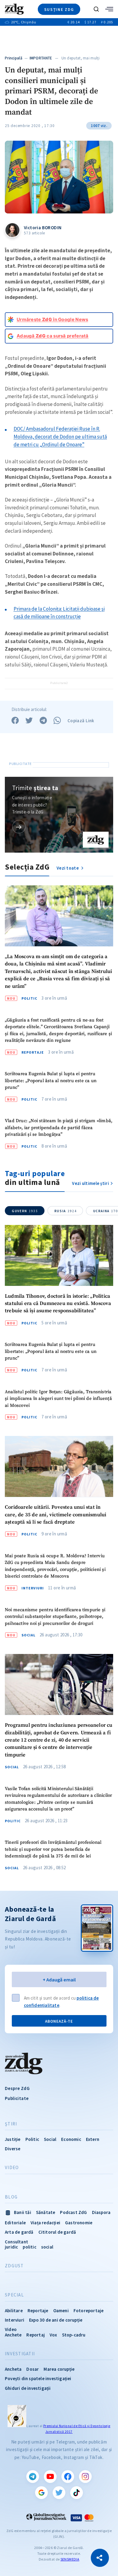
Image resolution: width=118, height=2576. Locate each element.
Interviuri (33, 1588)
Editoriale (15, 2223)
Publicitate (17, 2098)
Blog (11, 2197)
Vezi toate (68, 868)
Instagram (85, 2477)
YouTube (50, 2477)
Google (41, 2493)
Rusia (66, 1211)
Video (12, 2168)
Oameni (61, 2311)
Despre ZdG (17, 2088)
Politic (29, 998)
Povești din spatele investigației (38, 2378)
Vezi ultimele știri (90, 1183)
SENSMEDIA (70, 2559)
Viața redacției (45, 2223)
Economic (71, 2139)
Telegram (33, 2477)
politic (29, 2247)
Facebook (68, 2477)
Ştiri (11, 2124)
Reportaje (33, 1052)
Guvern (25, 1211)
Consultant (16, 2242)
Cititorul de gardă (57, 2232)
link (19, 827)
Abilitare (14, 2311)
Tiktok (77, 2493)
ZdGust (14, 2266)
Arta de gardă (19, 2232)
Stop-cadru (74, 2335)
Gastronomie (79, 2223)
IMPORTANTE (41, 58)
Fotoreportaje (89, 2311)
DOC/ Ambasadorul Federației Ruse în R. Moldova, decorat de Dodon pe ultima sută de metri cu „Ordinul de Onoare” (60, 436)
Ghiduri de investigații (28, 2388)
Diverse (13, 2149)
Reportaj (36, 2335)
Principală (14, 58)
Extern (93, 2139)
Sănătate (46, 2212)
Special (14, 2295)
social (47, 2247)
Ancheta (13, 2369)
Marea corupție (59, 2369)
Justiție (13, 2139)
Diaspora (101, 2212)
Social (28, 1635)
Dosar (33, 2369)
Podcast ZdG (73, 2212)
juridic (11, 2247)
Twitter (59, 2493)
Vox (53, 2335)
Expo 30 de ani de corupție (56, 2320)
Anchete (13, 2335)
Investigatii (20, 2354)
